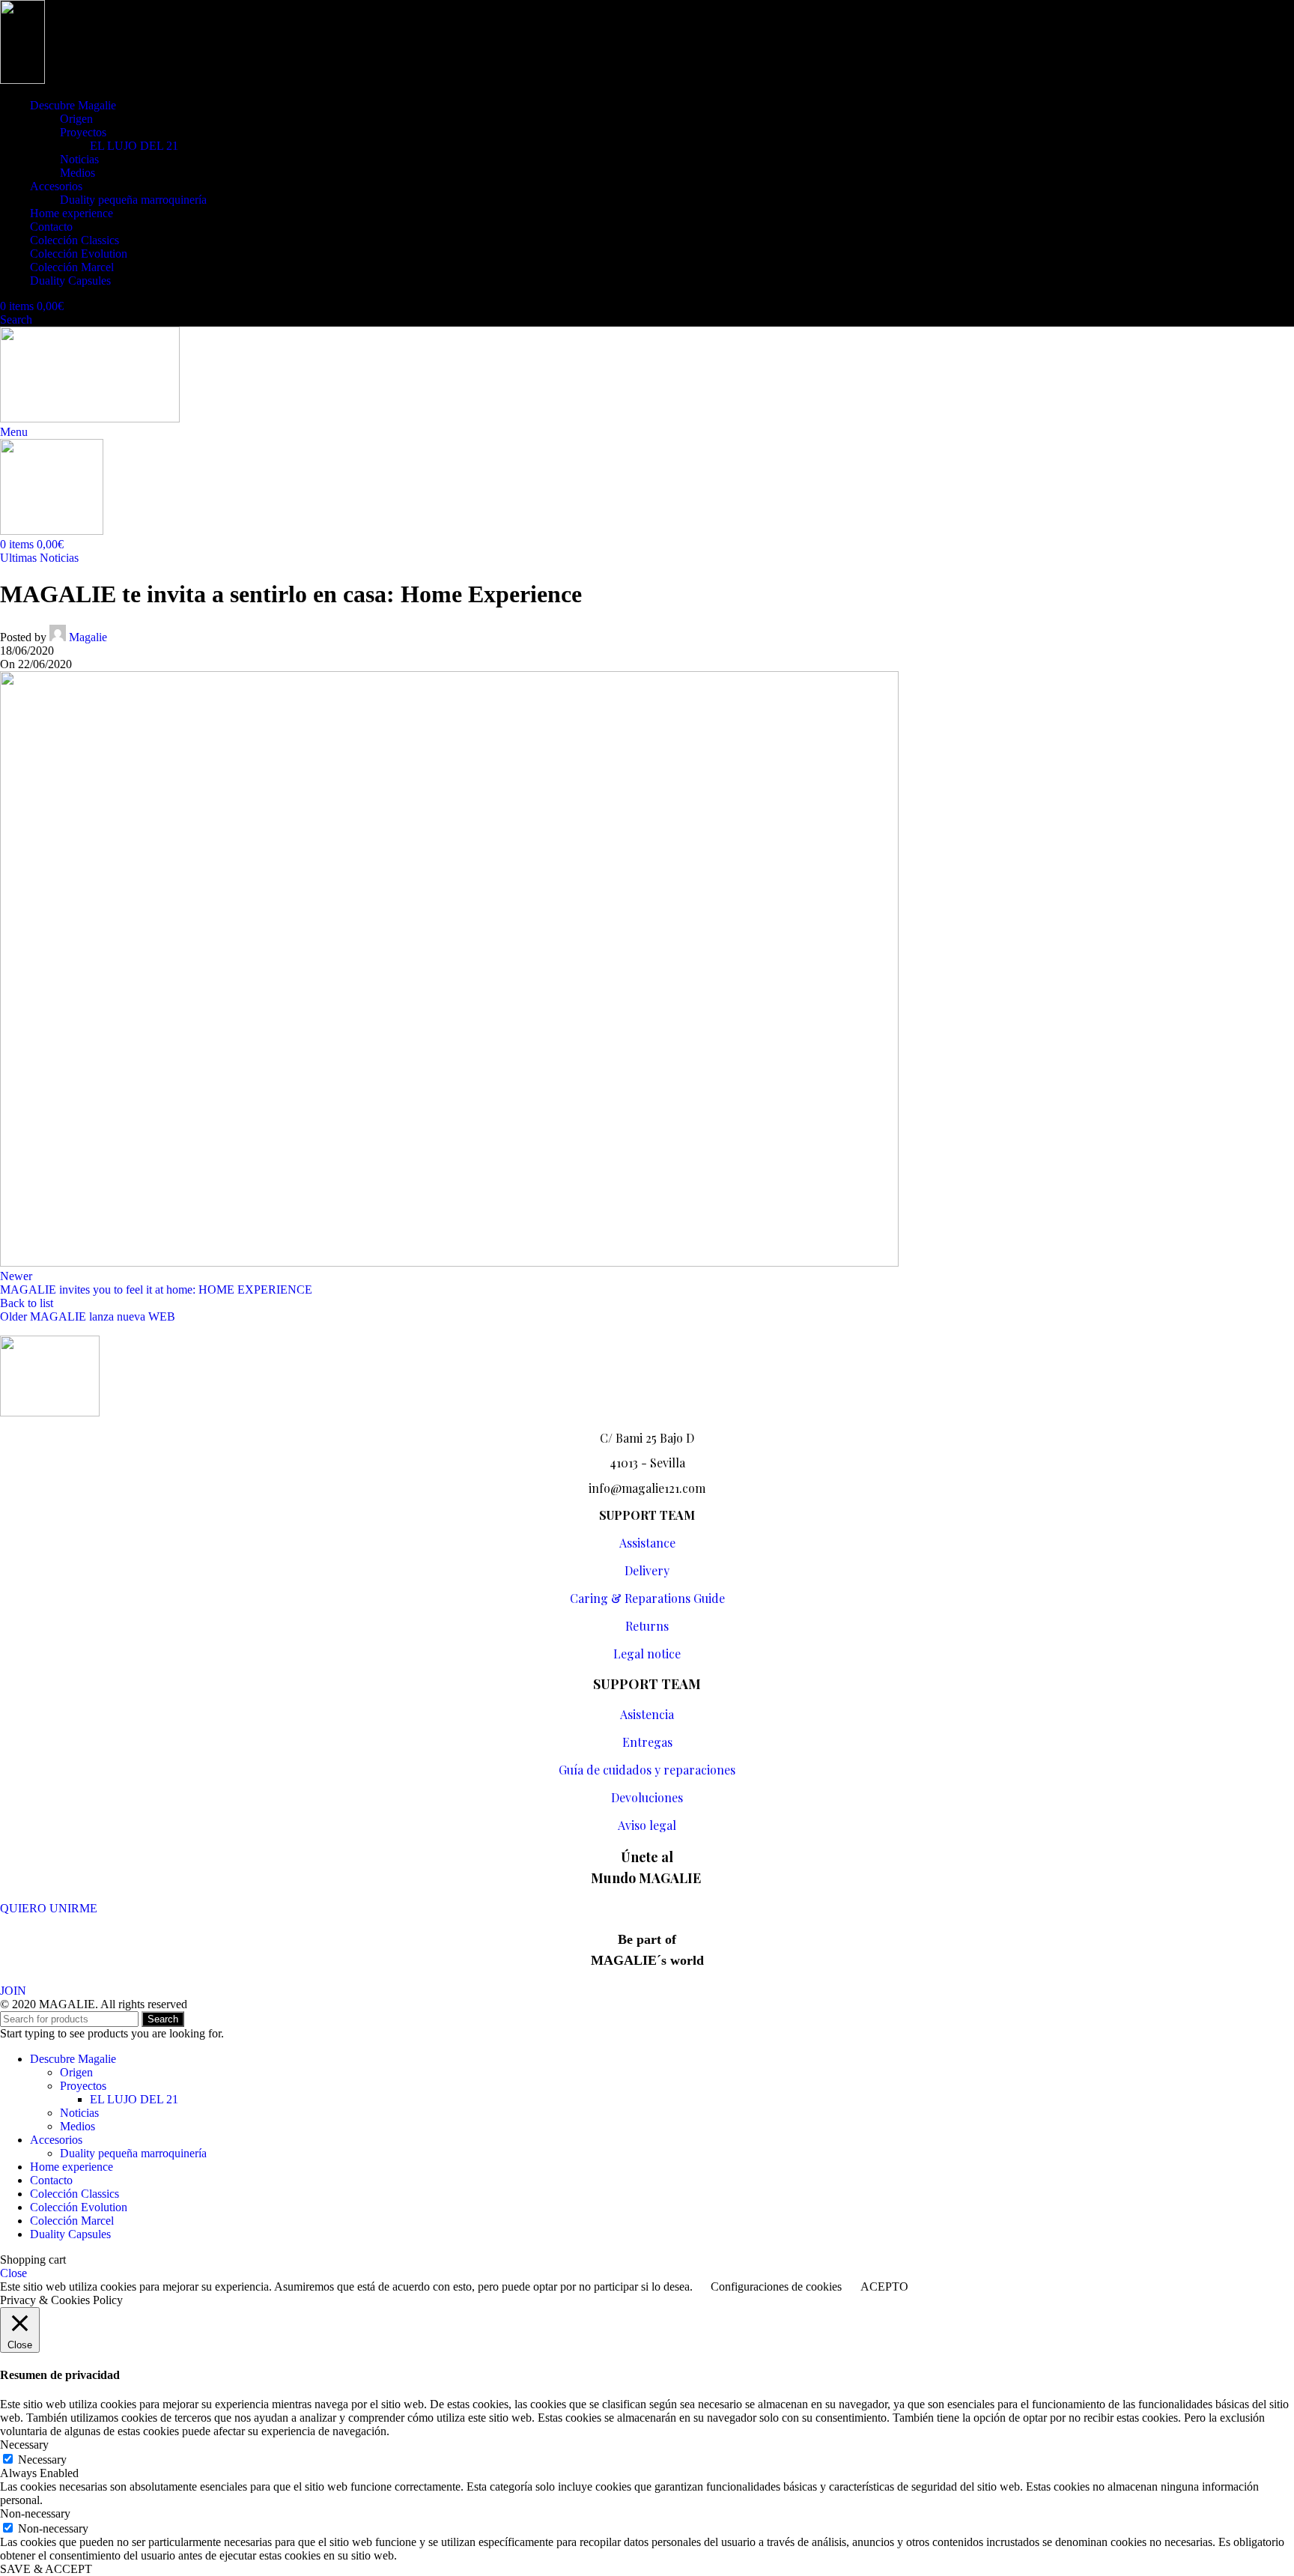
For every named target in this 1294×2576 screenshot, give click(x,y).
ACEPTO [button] (884, 2286)
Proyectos (83, 132)
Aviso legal (647, 1825)
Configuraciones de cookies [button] (776, 2286)
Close (13, 2273)
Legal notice (647, 1654)
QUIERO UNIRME (49, 1908)
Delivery (647, 1570)
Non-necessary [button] (35, 2513)
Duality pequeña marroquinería (133, 200)
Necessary (42, 2460)
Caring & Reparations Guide (647, 1598)
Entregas (647, 1742)
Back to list (27, 1303)
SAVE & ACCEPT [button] (46, 2569)
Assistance (647, 1543)
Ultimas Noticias (39, 558)
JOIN (13, 1991)
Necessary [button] (24, 2445)
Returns (647, 1626)
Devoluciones (647, 1797)
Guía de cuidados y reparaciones (647, 1770)
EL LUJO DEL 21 (134, 146)
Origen (76, 119)
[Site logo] (22, 80)
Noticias (79, 159)
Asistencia (647, 1714)
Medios (78, 173)
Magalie (88, 637)
